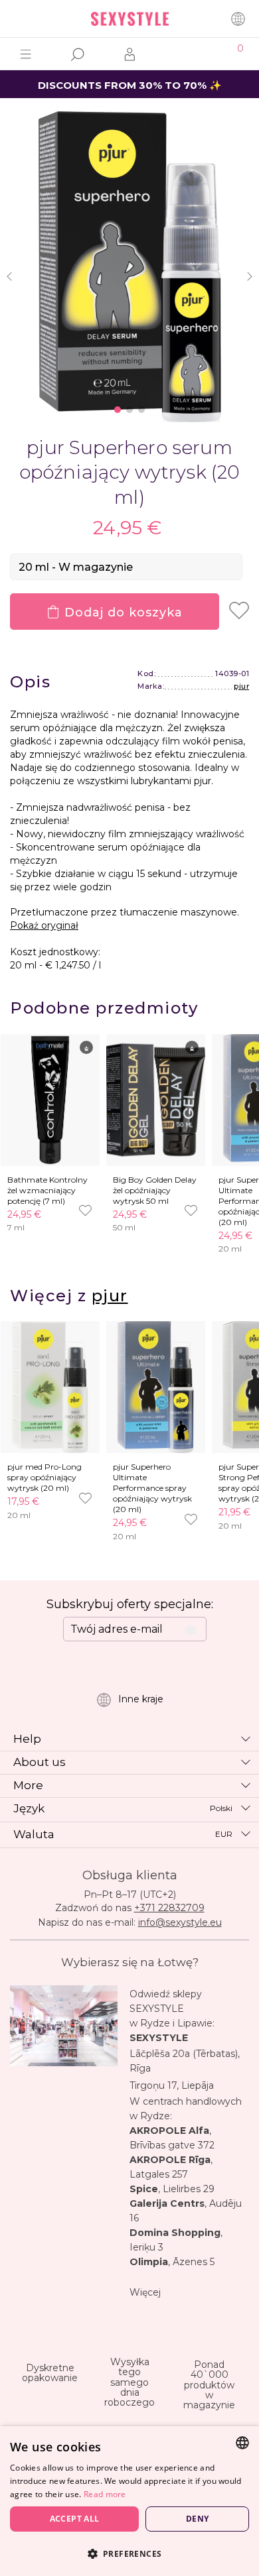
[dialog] (129, 2501)
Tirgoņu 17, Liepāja (172, 2085)
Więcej (145, 2292)
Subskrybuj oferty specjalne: (130, 1604)
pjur (241, 686)
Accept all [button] (75, 2519)
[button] (129, 2553)
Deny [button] (198, 2519)
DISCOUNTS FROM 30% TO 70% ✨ (130, 85)
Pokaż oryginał (44, 925)
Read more (105, 2494)
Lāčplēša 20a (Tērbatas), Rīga (185, 2061)
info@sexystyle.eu (180, 1922)
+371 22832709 (169, 1908)
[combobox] (242, 2443)
